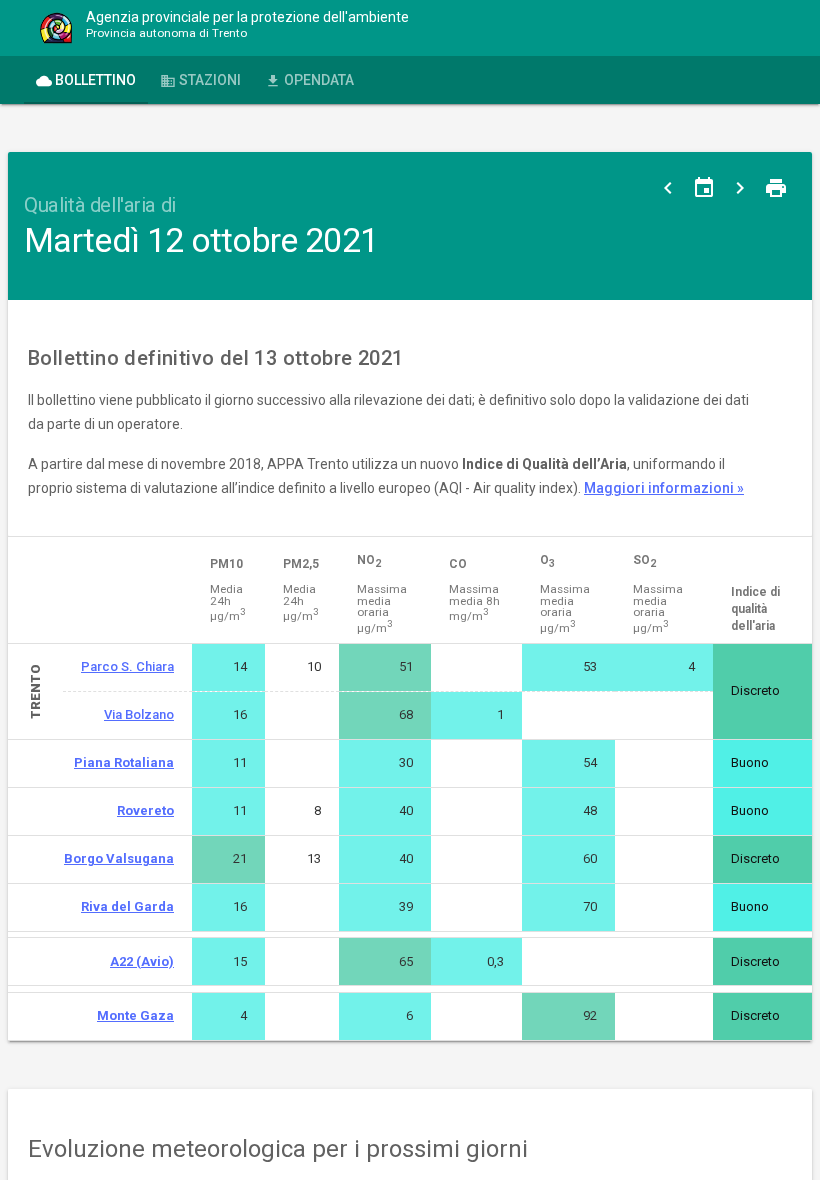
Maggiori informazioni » (664, 488)
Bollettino (86, 80)
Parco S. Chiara (127, 666)
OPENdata (309, 80)
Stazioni (200, 80)
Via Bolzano (139, 714)
